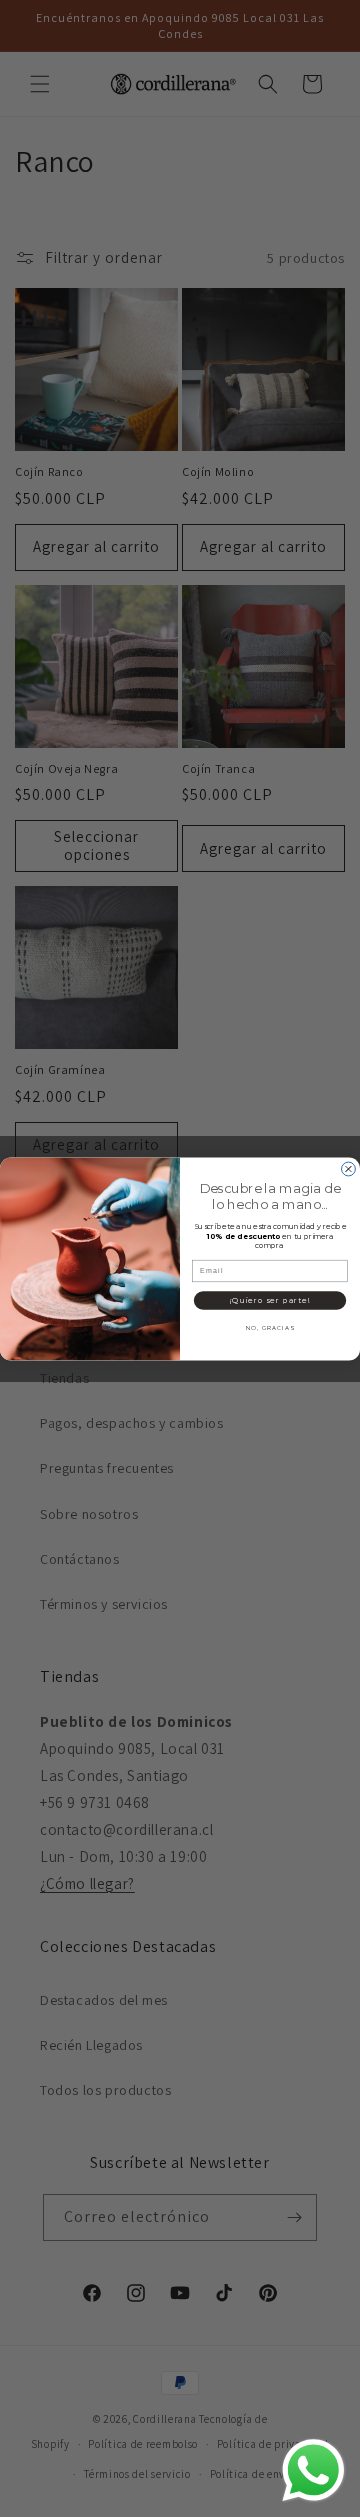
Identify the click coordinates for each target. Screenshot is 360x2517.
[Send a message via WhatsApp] (313, 2470)
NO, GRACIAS (270, 1327)
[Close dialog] (349, 1169)
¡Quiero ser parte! (270, 1299)
